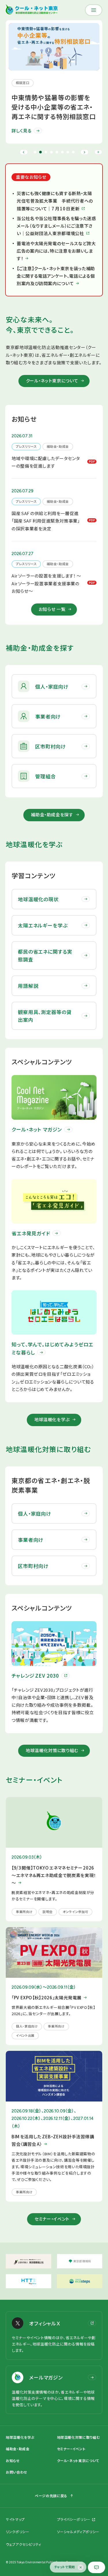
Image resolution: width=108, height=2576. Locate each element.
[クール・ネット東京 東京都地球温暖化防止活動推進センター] (32, 10)
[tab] (35, 152)
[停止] (98, 152)
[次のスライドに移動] (85, 152)
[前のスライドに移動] (24, 152)
